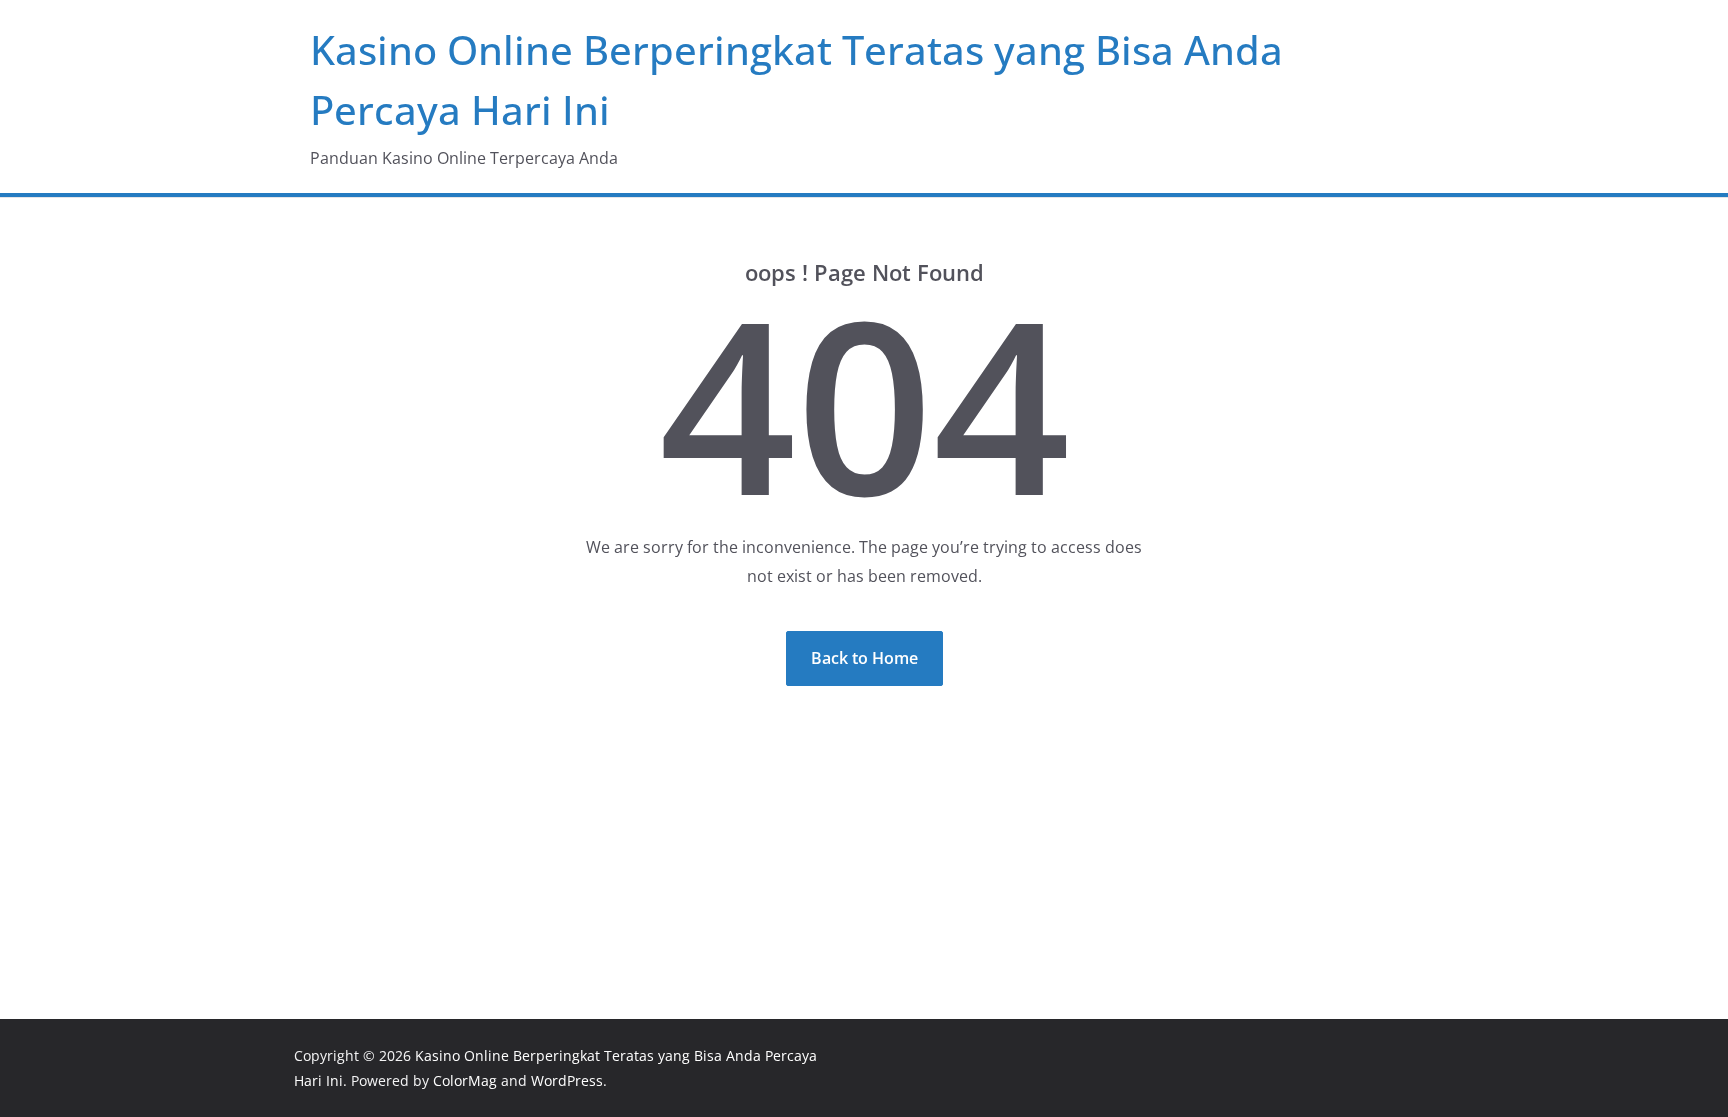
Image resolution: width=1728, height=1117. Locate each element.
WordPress (567, 1080)
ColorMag (465, 1080)
